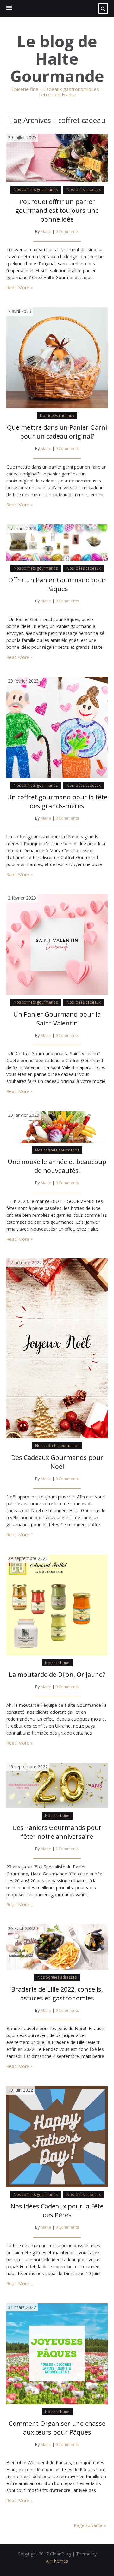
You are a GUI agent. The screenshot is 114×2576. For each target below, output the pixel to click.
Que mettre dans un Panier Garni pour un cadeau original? (57, 432)
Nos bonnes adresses (57, 1977)
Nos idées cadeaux (84, 190)
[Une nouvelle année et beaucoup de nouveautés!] (57, 1126)
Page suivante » (90, 2525)
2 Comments (67, 1849)
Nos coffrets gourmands (36, 190)
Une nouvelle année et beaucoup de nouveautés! (57, 1166)
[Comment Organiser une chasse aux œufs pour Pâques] (57, 2353)
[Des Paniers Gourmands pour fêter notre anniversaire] (57, 1785)
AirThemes (57, 2561)
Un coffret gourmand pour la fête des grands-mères (57, 801)
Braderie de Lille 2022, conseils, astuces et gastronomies (57, 1994)
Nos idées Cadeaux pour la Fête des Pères (57, 2211)
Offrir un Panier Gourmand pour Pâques (57, 584)
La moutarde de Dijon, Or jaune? (57, 1674)
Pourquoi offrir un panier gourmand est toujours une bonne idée (57, 210)
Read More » (19, 287)
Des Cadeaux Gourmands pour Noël (57, 1462)
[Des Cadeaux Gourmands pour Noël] (57, 1348)
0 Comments (67, 232)
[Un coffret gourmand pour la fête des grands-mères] (57, 727)
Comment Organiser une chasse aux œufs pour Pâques (57, 2428)
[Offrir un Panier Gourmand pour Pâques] (57, 542)
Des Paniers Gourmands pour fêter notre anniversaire (57, 1832)
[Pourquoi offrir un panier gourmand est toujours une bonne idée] (57, 157)
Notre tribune (57, 1663)
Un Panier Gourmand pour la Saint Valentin (57, 1019)
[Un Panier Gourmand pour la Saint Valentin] (57, 944)
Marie (46, 232)
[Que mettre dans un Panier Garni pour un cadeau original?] (57, 357)
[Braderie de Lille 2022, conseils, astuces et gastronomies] (57, 1947)
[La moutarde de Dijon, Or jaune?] (57, 1604)
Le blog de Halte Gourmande (57, 59)
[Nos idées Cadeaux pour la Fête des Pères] (57, 2136)
